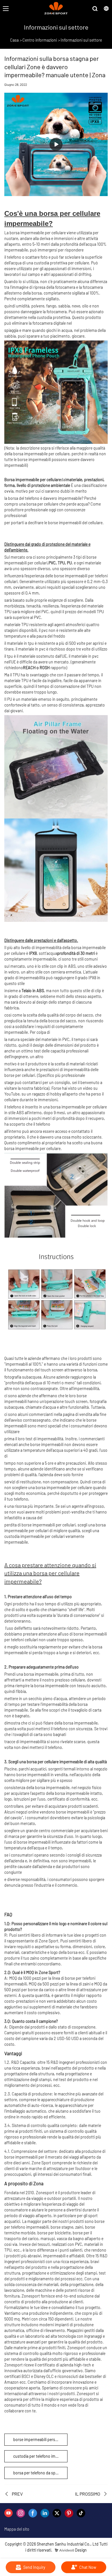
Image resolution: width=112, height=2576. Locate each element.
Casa (14, 40)
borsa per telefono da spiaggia (39, 2473)
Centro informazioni (40, 40)
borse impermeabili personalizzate (40, 2439)
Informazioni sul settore (81, 40)
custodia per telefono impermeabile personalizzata (40, 2456)
